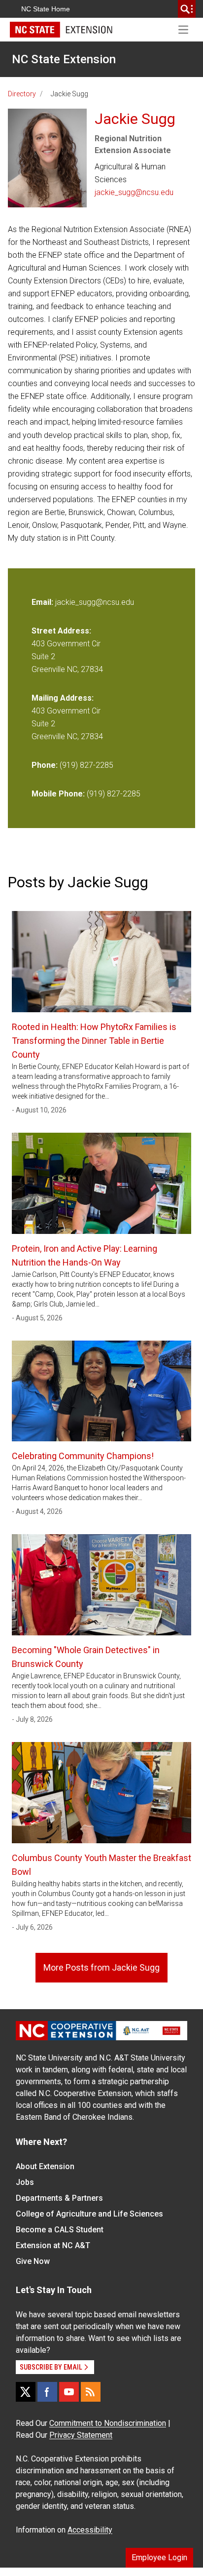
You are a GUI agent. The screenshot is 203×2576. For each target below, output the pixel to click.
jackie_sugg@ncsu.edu (134, 192)
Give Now (33, 2261)
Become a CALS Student (60, 2230)
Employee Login (159, 2557)
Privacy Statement (81, 2435)
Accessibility (90, 2530)
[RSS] (91, 2392)
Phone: (45, 765)
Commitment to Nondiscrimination (108, 2423)
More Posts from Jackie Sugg (101, 1967)
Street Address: (61, 631)
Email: (43, 602)
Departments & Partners (59, 2198)
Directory (22, 94)
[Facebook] (47, 2392)
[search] (187, 9)
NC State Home (46, 9)
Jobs (25, 2182)
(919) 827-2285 (86, 765)
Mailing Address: (63, 698)
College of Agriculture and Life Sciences (89, 2214)
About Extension (45, 2166)
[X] (26, 2392)
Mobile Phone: (58, 794)
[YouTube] (69, 2392)
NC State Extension (64, 59)
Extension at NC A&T (53, 2245)
